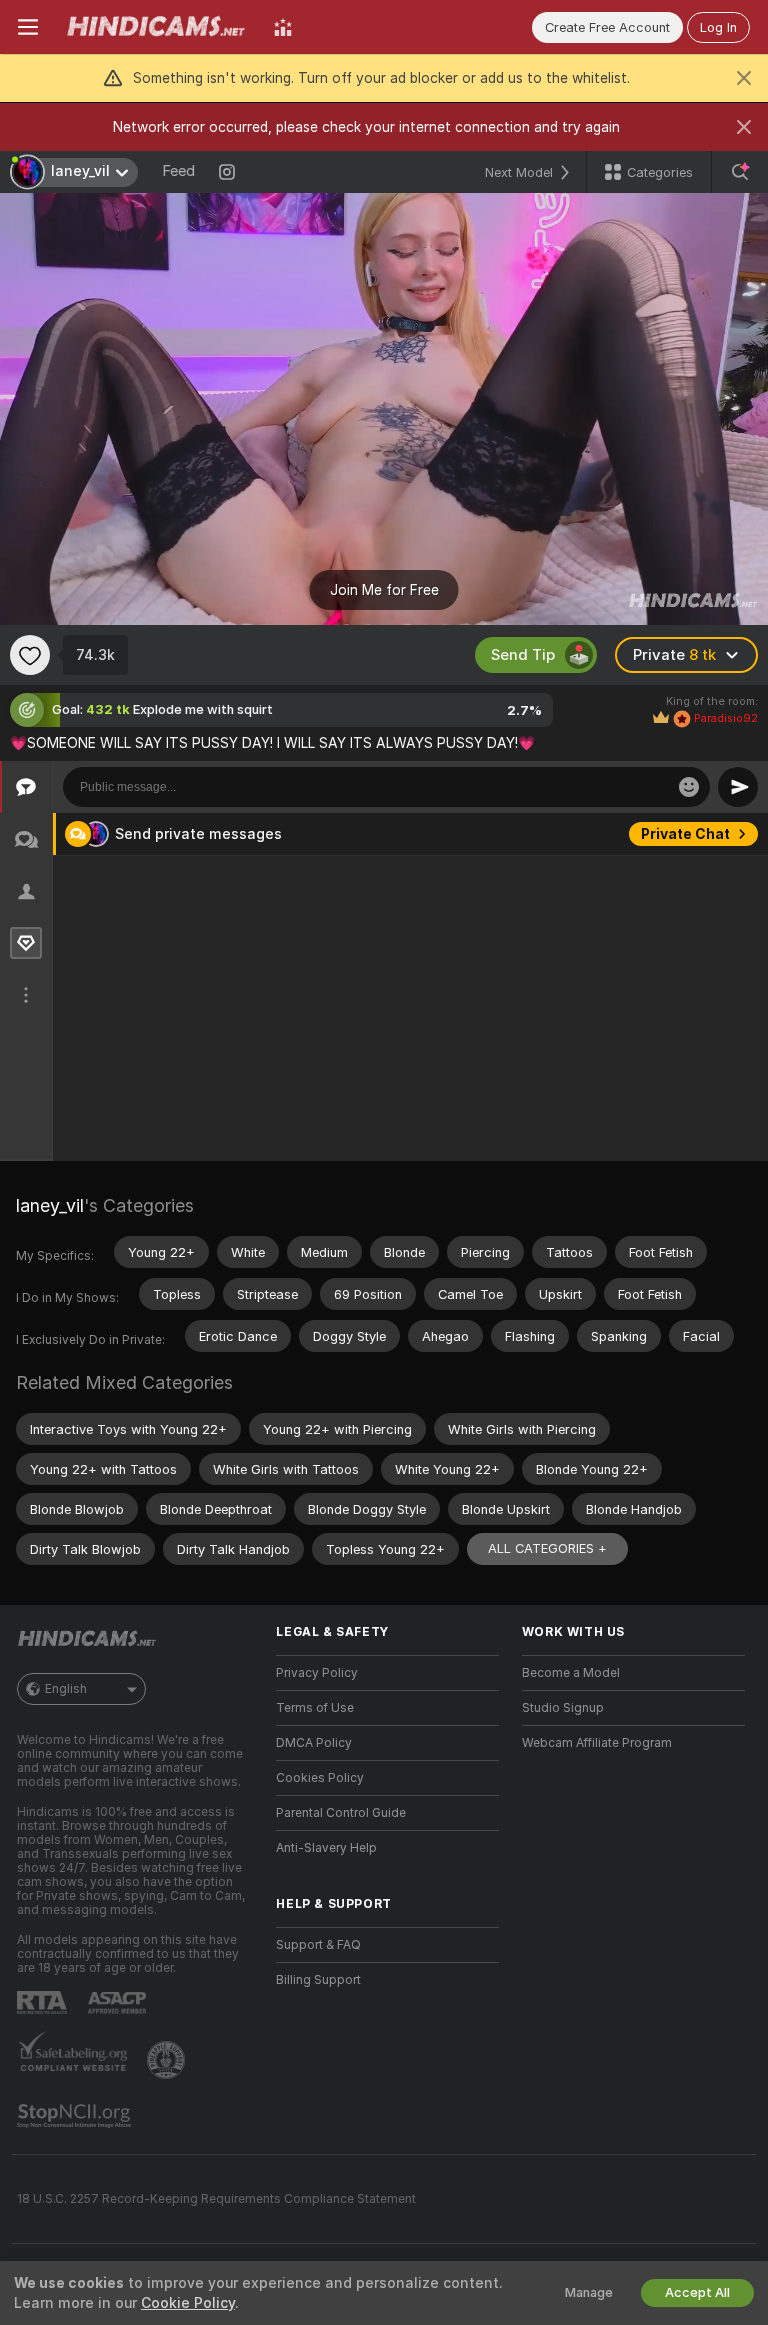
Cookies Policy (320, 1778)
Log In (718, 27)
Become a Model (571, 1673)
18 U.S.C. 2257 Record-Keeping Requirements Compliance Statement (216, 2199)
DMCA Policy (314, 1743)
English (66, 1689)
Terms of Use (315, 1708)
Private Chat (685, 834)
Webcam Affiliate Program (597, 1743)
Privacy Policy (317, 1673)
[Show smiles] (689, 787)
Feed (178, 171)
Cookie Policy (188, 2303)
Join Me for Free (384, 590)
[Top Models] (283, 27)
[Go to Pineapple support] (168, 2060)
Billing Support (318, 1980)
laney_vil (50, 1205)
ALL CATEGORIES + (547, 1548)
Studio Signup (563, 1708)
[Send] (738, 787)
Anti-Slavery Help (326, 1848)
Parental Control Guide (341, 1813)
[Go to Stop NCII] (76, 2116)
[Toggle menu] (28, 27)
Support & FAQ (318, 1945)
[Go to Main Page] (156, 27)
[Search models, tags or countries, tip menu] (740, 172)
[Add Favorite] (30, 655)
